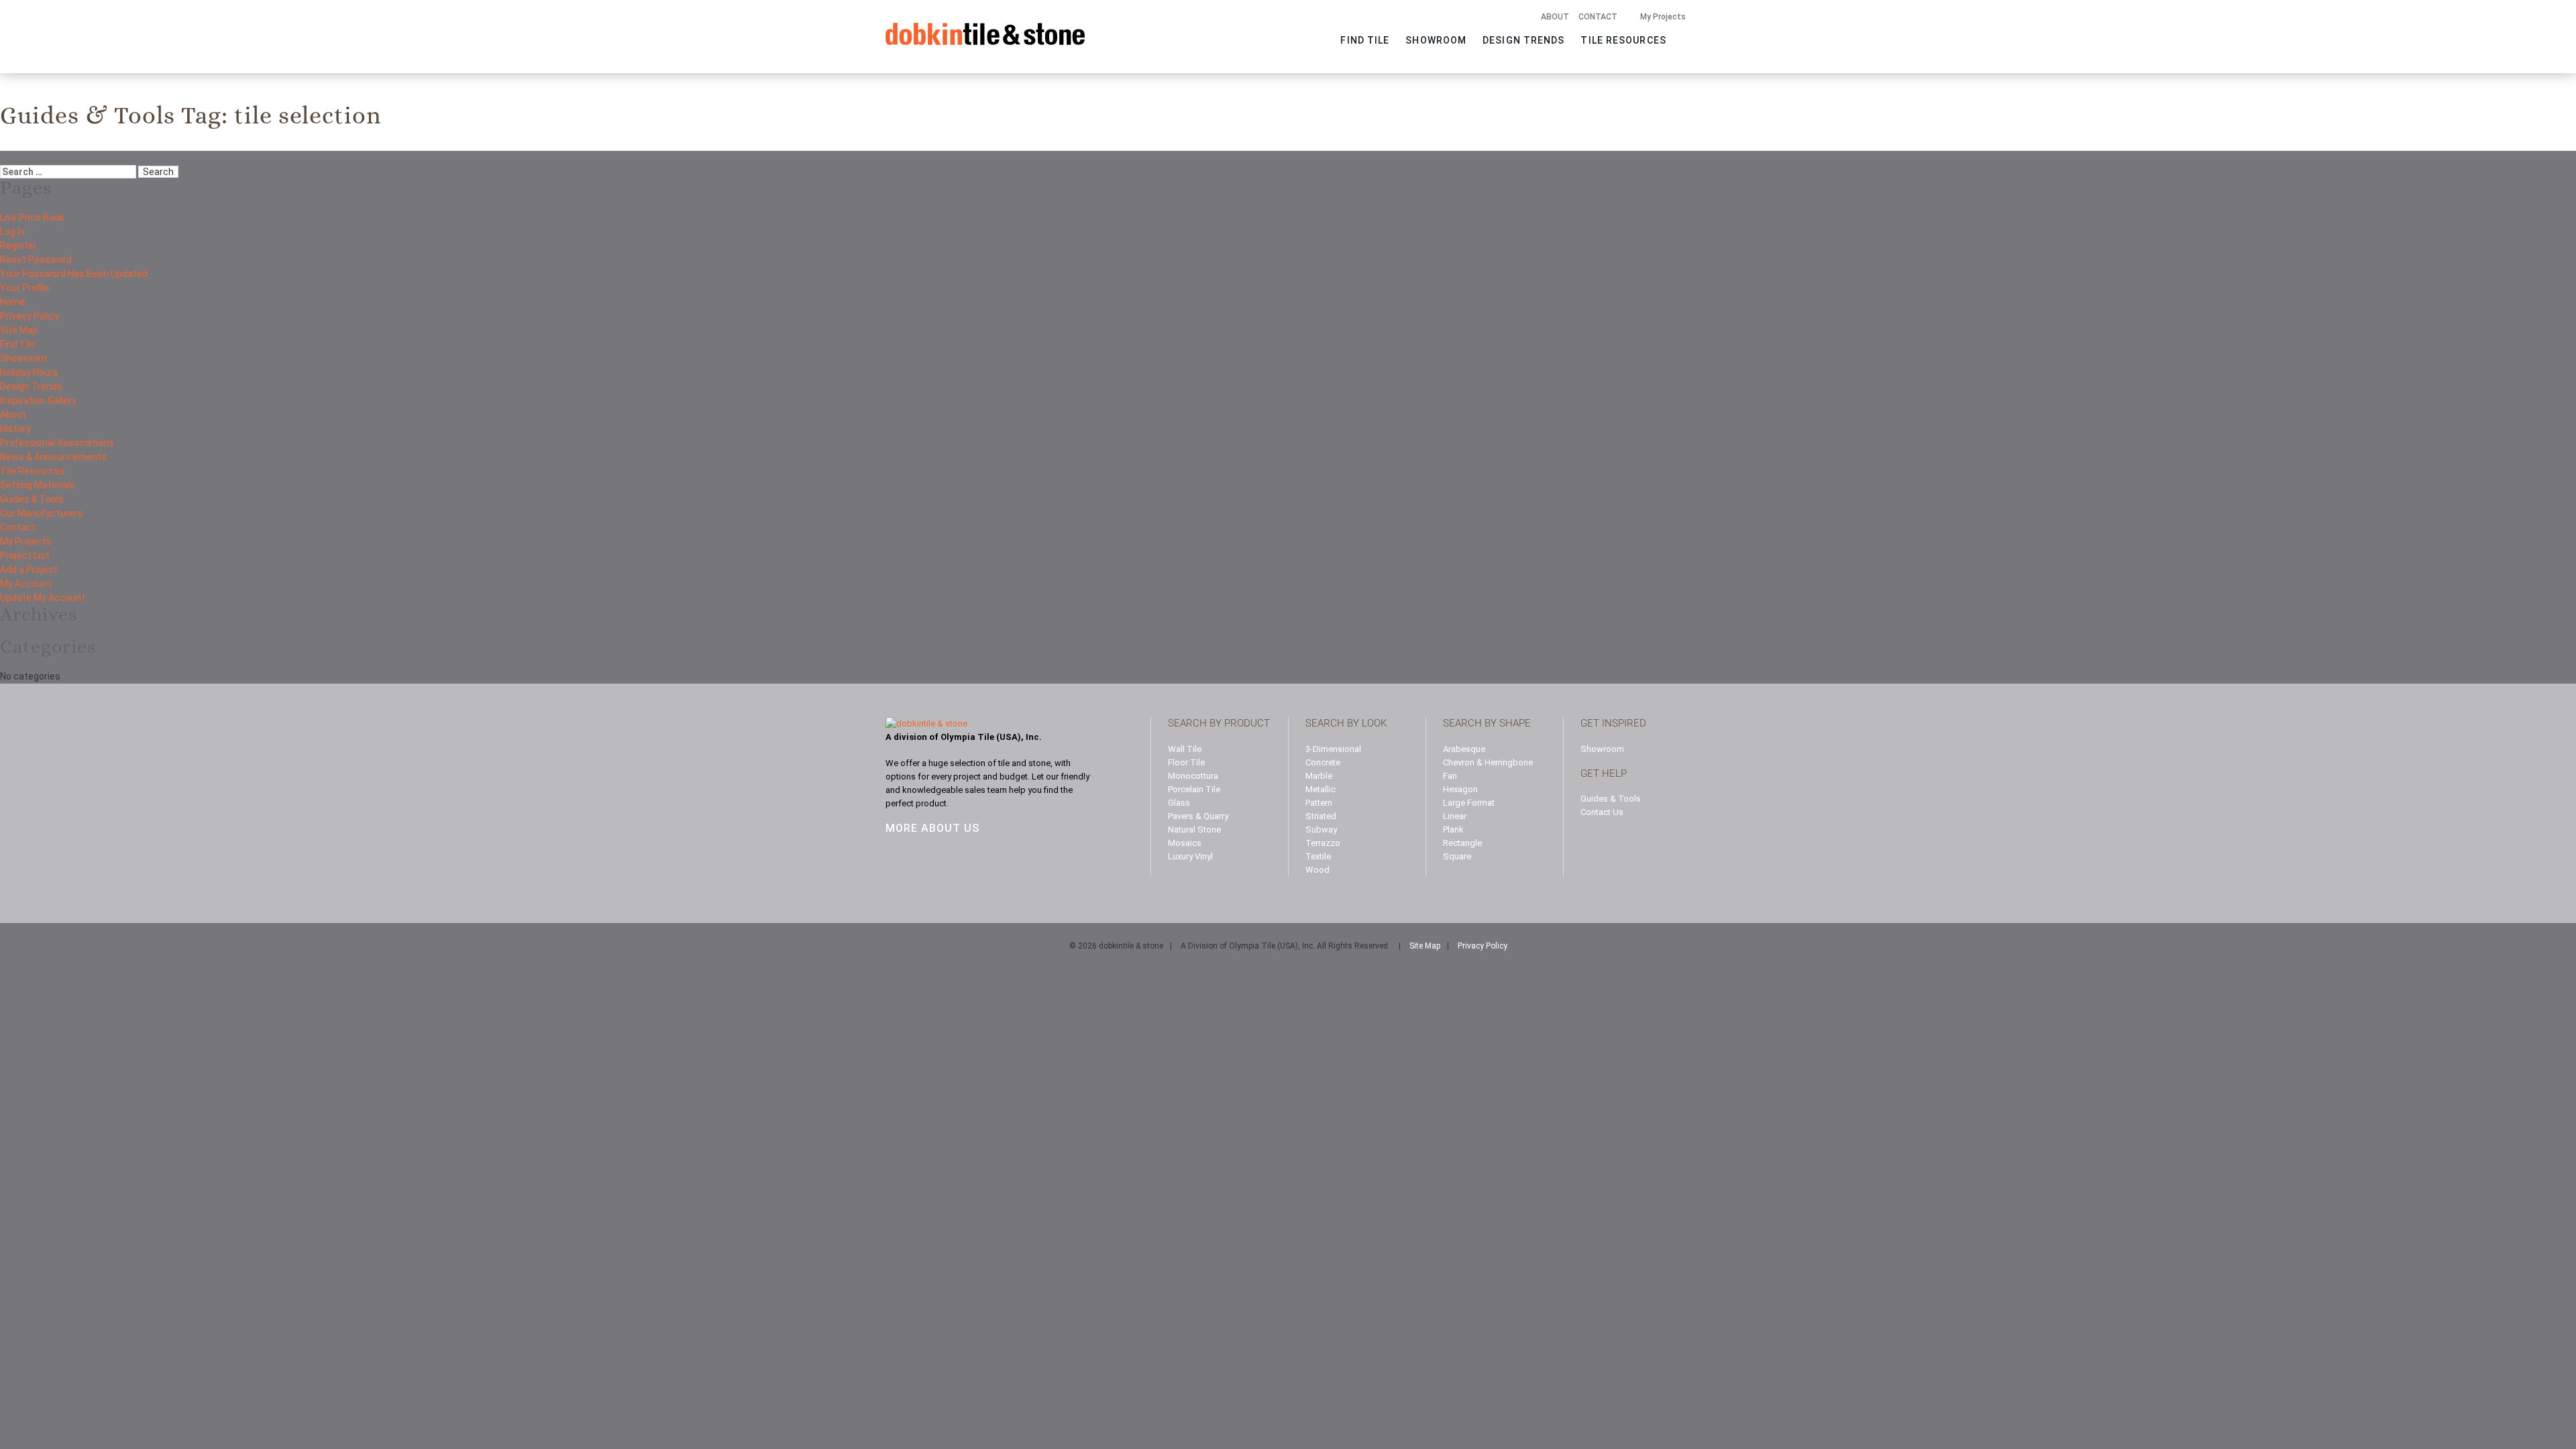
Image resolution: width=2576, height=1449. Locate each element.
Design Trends (1523, 40)
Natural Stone (1194, 829)
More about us (932, 828)
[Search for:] (68, 171)
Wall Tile (1185, 749)
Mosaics (1185, 843)
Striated (1321, 816)
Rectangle (1462, 843)
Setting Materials (38, 485)
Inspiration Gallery (38, 400)
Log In (12, 231)
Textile (1318, 856)
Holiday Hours (29, 372)
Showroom (1436, 40)
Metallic (1321, 789)
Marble (1319, 776)
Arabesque (1464, 749)
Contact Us (1602, 812)
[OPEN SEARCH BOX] (1682, 38)
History (15, 429)
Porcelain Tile (1194, 789)
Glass (1179, 803)
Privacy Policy (30, 316)
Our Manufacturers (42, 513)
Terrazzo (1323, 843)
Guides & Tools (32, 499)
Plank (1453, 829)
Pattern (1319, 803)
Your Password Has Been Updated (74, 274)
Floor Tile (1186, 762)
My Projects (1663, 17)
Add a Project (29, 570)
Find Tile (1365, 40)
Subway (1321, 829)
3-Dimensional (1333, 749)
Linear (1455, 816)
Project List (25, 555)
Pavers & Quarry (1198, 816)
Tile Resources (1623, 40)
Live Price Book (32, 217)
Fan (1450, 776)
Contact (1598, 17)
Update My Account (43, 598)
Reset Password (36, 260)
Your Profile (25, 288)
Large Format (1469, 803)
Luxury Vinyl (1190, 856)
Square (1457, 856)
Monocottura (1193, 776)
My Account (26, 584)
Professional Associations (57, 443)
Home (13, 302)
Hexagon (1460, 789)
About (1555, 17)
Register (18, 246)
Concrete (1323, 762)
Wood (1318, 870)
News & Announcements (53, 457)
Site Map (19, 330)
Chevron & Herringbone (1488, 762)
